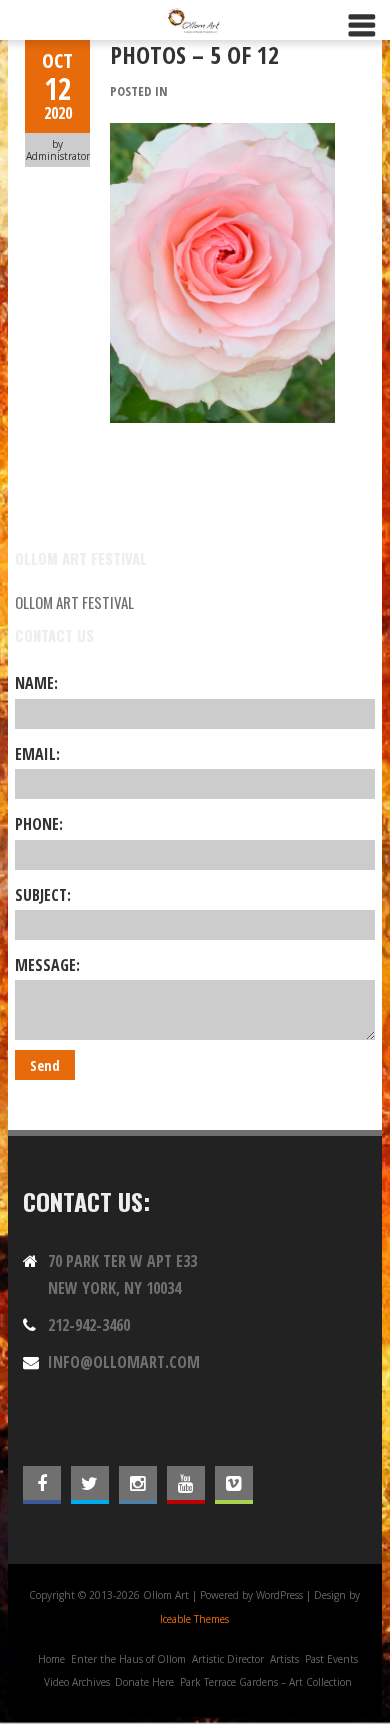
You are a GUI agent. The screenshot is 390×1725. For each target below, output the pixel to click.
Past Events (331, 1659)
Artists (284, 1659)
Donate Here (144, 1682)
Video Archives (77, 1682)
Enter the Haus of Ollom (128, 1659)
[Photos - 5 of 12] (222, 134)
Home (51, 1659)
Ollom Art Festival (74, 602)
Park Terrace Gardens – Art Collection (266, 1682)
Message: (47, 965)
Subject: (43, 895)
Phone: (39, 824)
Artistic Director (228, 1659)
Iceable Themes (194, 1619)
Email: (37, 754)
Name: (36, 683)
